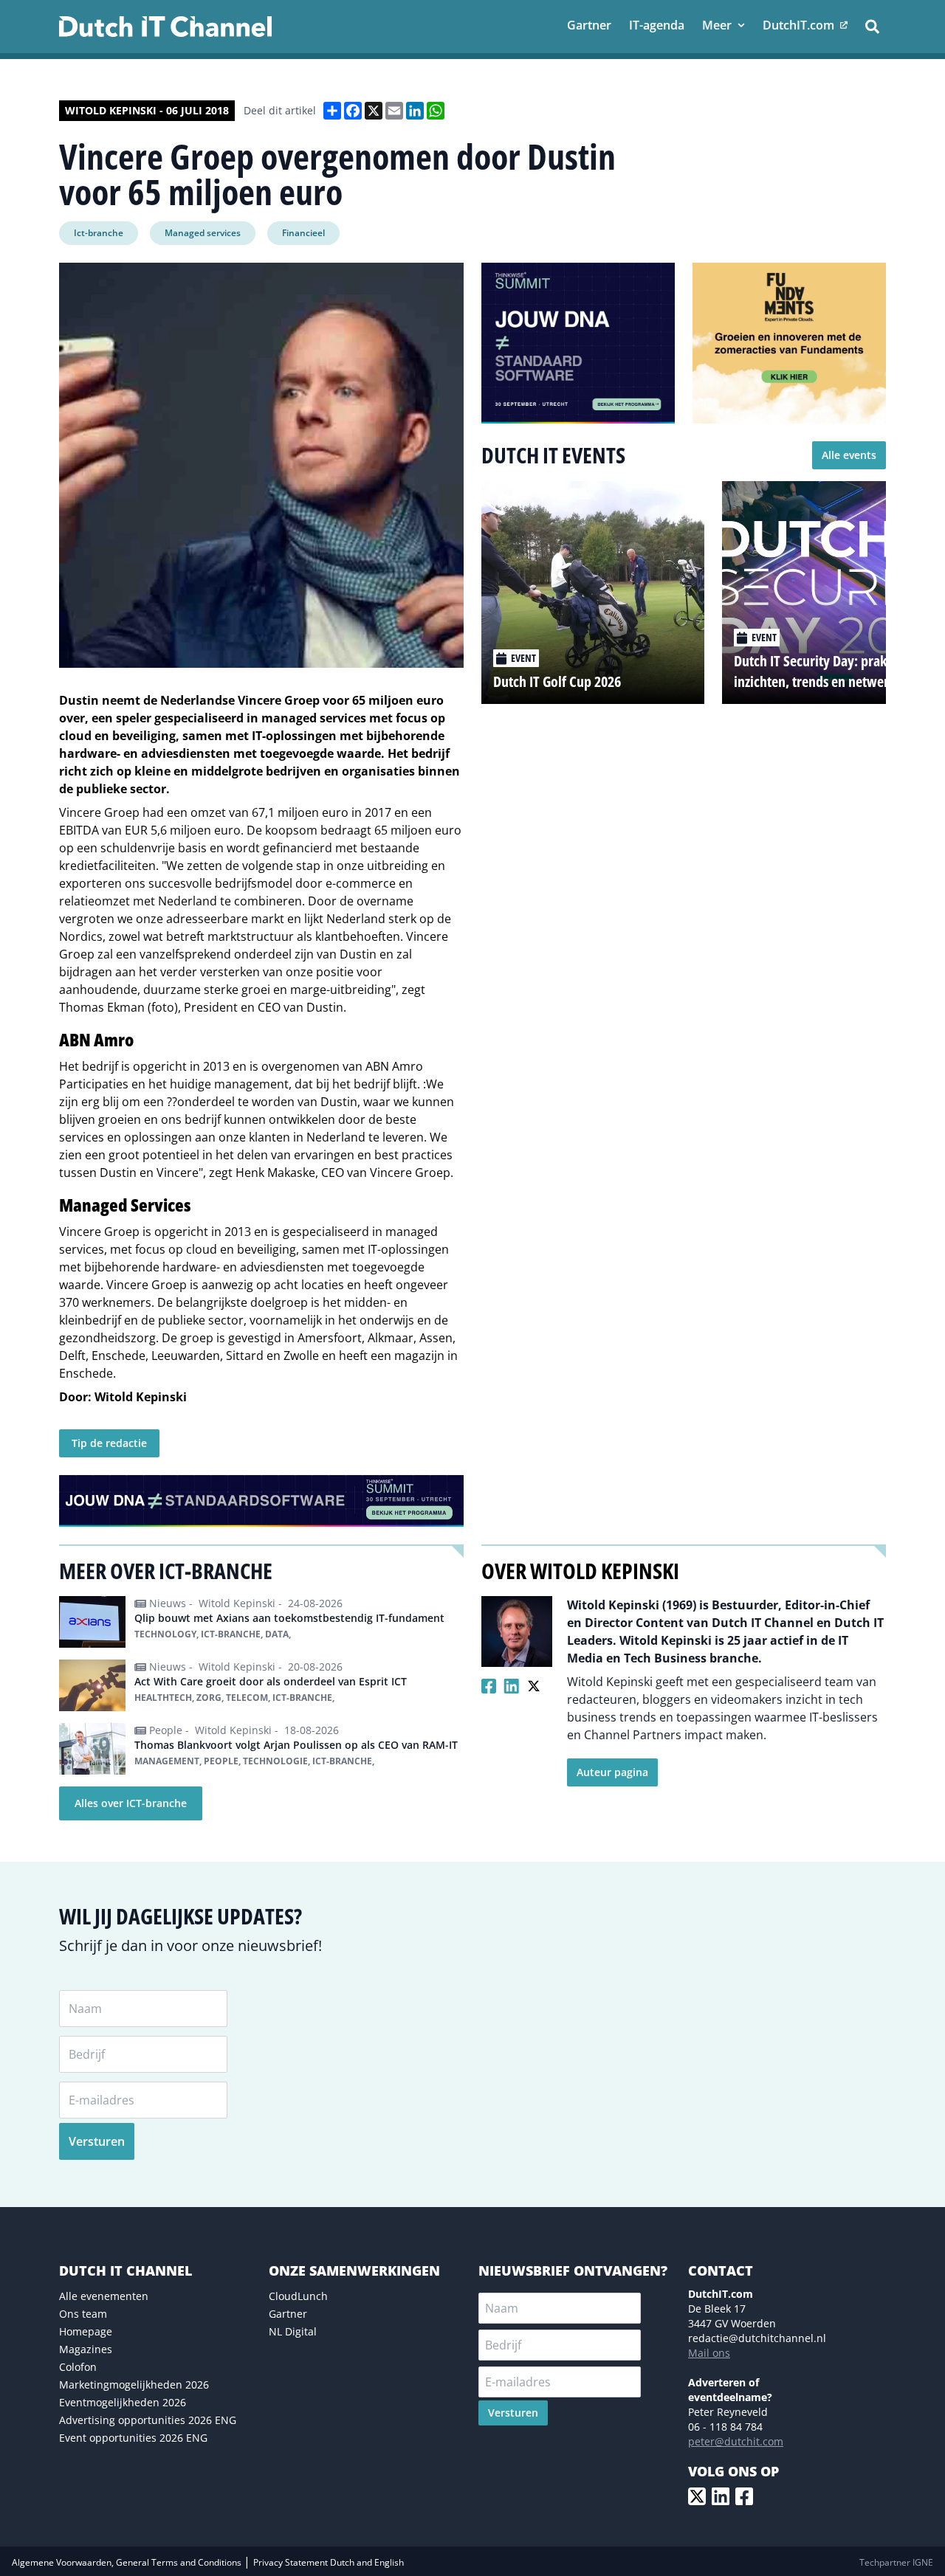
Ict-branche (99, 233)
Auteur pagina (612, 1772)
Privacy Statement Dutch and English (329, 2562)
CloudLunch (298, 2296)
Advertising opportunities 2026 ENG (148, 2420)
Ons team (83, 2314)
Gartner (288, 2314)
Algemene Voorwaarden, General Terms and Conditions (128, 2562)
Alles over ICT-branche (131, 1803)
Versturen (97, 2141)
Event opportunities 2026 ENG (133, 2438)
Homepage (86, 2331)
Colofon (78, 2367)
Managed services (203, 233)
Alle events (849, 455)
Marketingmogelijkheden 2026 (134, 2385)
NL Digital (293, 2331)
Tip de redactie (109, 1443)
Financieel (303, 233)
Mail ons (709, 2353)
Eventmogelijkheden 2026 (123, 2402)
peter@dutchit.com (736, 2441)
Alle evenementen (104, 2296)
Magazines (86, 2349)
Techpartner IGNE (896, 2562)
